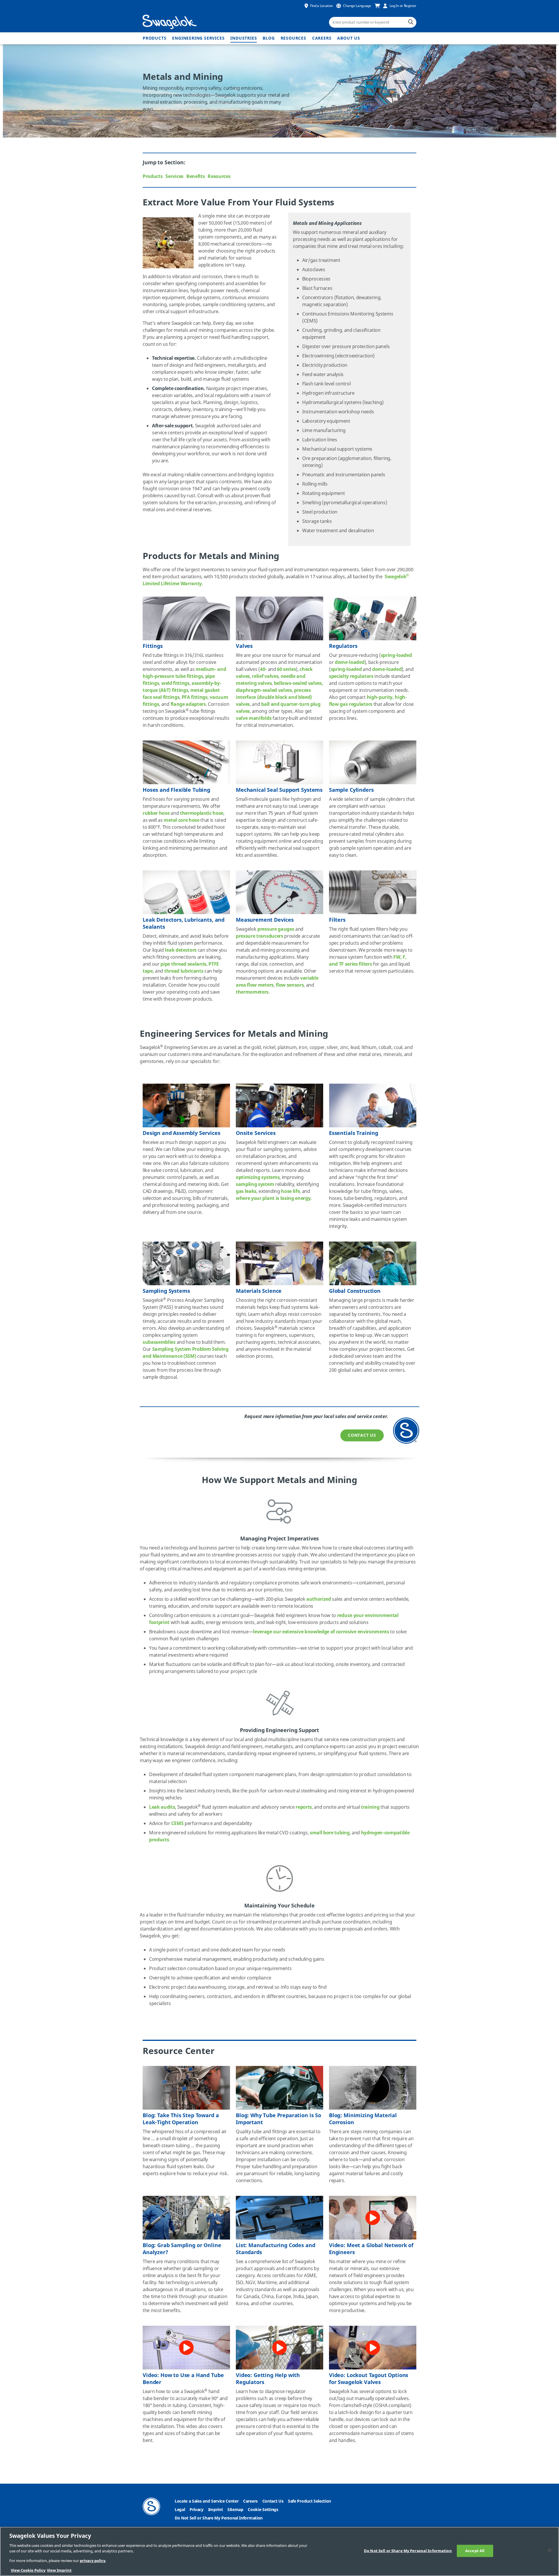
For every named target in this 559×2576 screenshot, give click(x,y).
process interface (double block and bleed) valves (274, 697)
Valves (244, 646)
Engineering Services (198, 38)
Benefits (196, 177)
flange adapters (188, 704)
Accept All (475, 2551)
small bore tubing (330, 1833)
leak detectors (181, 950)
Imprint (216, 2510)
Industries (244, 38)
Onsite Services (256, 1133)
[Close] (550, 2550)
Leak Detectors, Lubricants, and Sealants (184, 923)
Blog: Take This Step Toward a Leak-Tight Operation (181, 2119)
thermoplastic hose (202, 813)
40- (263, 669)
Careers (322, 38)
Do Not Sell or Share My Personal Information (219, 2518)
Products (154, 38)
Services (174, 177)
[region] (279, 2551)
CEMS (177, 1824)
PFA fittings (195, 697)
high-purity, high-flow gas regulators (368, 701)
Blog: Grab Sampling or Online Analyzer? (182, 2249)
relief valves (265, 676)
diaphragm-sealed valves (264, 690)
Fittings (153, 646)
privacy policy (93, 2561)
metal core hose (181, 820)
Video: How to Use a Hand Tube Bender (183, 2379)
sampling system (255, 1184)
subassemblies (159, 1342)
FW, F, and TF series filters (368, 961)
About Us (349, 38)
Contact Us (362, 1435)
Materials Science (259, 1291)
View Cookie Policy (28, 2570)
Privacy (197, 2510)
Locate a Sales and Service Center (207, 2501)
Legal (180, 2510)
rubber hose (156, 813)
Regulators (343, 646)
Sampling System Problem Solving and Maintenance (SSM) (186, 1353)
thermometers (252, 992)
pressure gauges (276, 929)
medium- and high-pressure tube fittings (184, 673)
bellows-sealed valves (298, 683)
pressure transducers (260, 936)
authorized (319, 1599)
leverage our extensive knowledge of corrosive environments (321, 1632)
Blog (269, 38)
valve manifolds (254, 718)
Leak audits (162, 1807)
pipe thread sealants (183, 964)
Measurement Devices (265, 920)
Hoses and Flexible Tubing (176, 790)
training (370, 1807)
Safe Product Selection (309, 2501)
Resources (293, 38)
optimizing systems (258, 1177)
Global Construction (355, 1291)
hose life (290, 1191)
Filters (337, 920)
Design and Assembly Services (182, 1133)
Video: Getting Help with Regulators (268, 2379)
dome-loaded (350, 662)
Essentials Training (354, 1133)
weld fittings (175, 683)
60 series (286, 669)
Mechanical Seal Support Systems (279, 790)
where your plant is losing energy (273, 1198)
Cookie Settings (263, 2510)
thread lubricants (184, 971)
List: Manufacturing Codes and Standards (275, 2249)
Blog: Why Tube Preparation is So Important (278, 2119)
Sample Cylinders (351, 790)
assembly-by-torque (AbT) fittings (182, 687)
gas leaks (246, 1191)
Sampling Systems (166, 1291)
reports (304, 1807)
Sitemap (235, 2510)
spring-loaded (396, 655)
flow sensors (290, 985)
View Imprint (59, 2570)
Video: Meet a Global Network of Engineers (371, 2249)
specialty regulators (351, 676)
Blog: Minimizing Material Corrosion (363, 2119)
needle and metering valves (271, 680)
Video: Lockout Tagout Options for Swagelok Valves (369, 2379)
